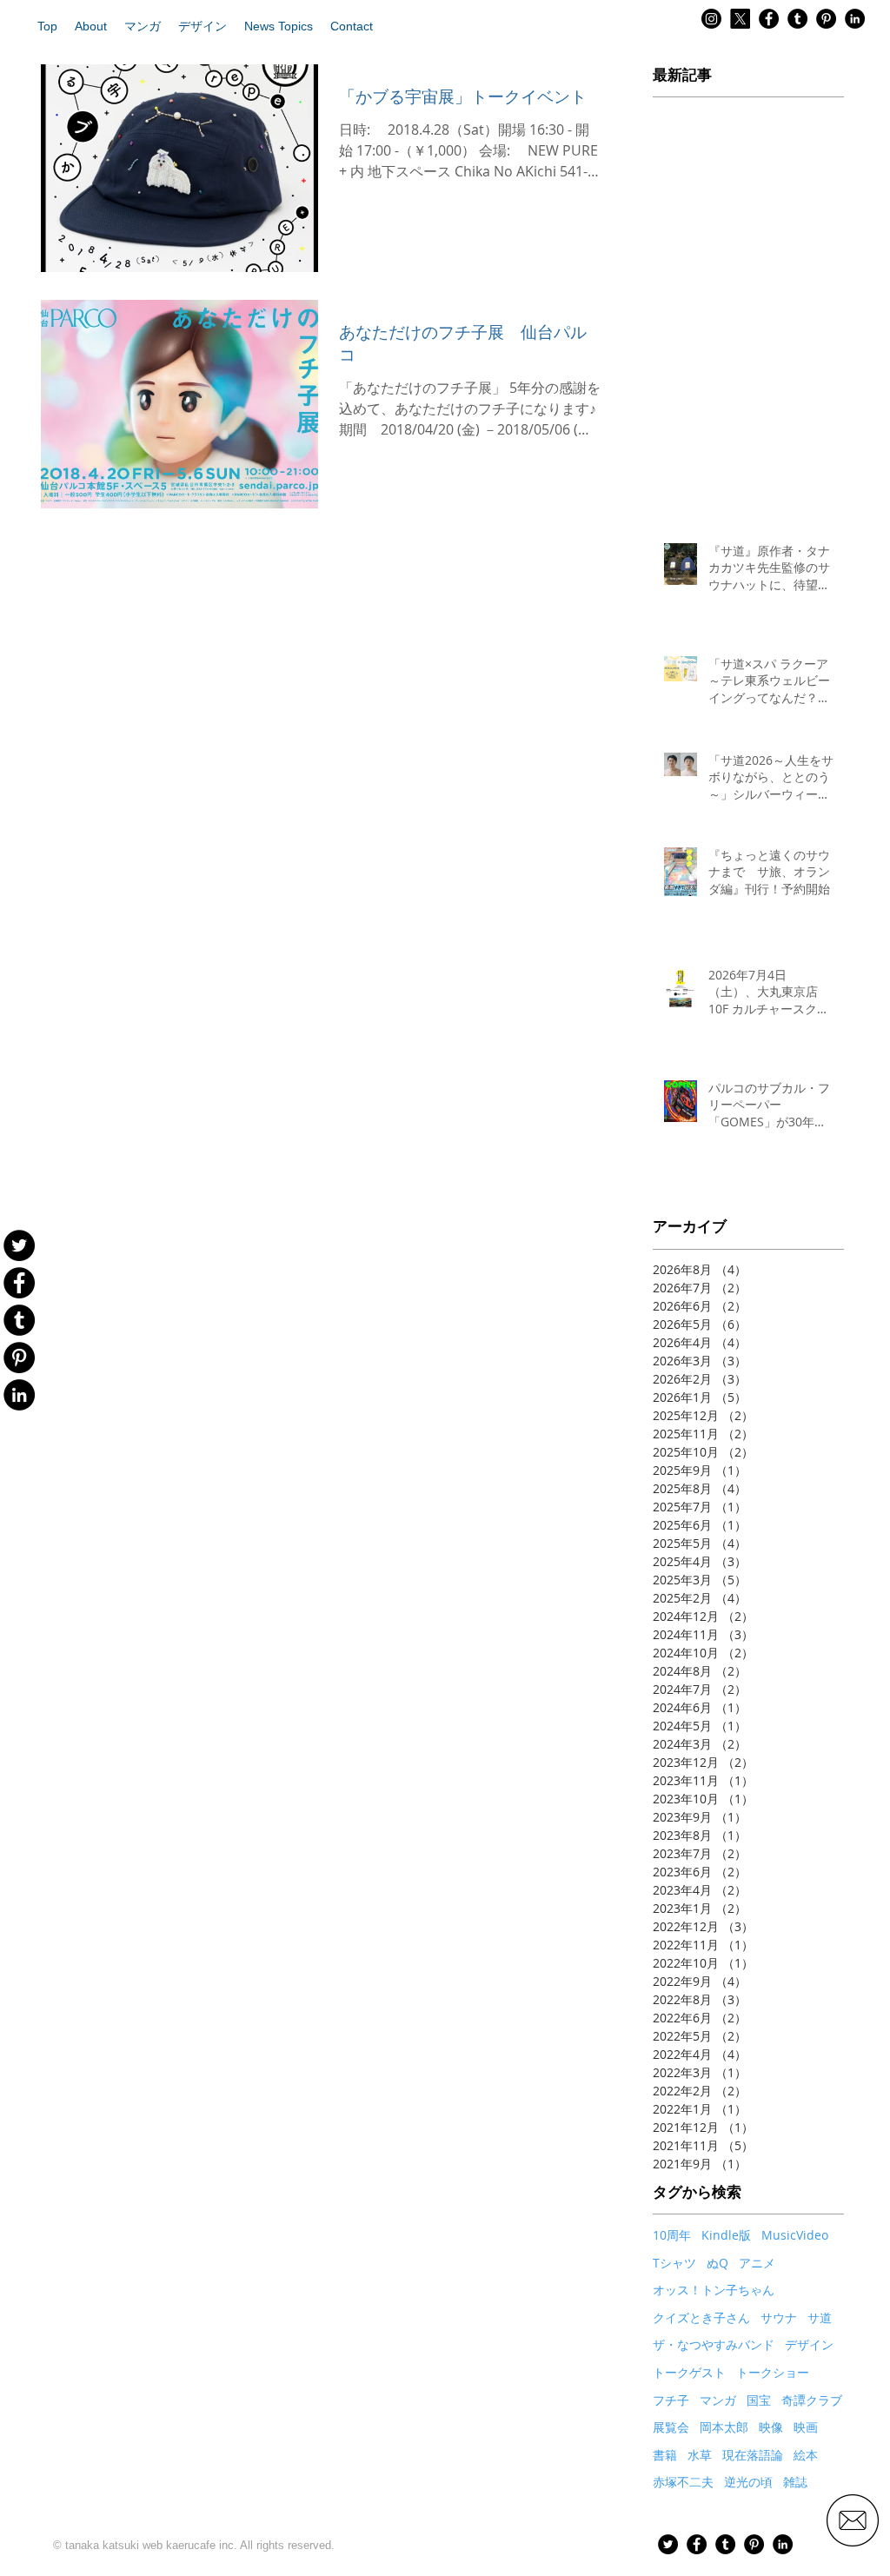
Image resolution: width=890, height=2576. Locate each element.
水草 (700, 2455)
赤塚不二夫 (683, 2482)
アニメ (757, 2263)
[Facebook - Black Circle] (769, 19)
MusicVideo (795, 2235)
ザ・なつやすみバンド (714, 2344)
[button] (91, 26)
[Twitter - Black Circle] (668, 2544)
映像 (771, 2427)
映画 (806, 2427)
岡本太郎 (724, 2427)
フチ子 (671, 2400)
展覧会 (671, 2427)
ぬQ (717, 2263)
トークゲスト (689, 2372)
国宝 (759, 2400)
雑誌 (795, 2482)
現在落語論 (753, 2455)
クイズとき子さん (701, 2317)
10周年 (672, 2235)
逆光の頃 (748, 2482)
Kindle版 (726, 2235)
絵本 (806, 2455)
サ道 (820, 2317)
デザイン (809, 2344)
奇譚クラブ (812, 2400)
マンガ (718, 2400)
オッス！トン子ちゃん (714, 2290)
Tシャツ (674, 2263)
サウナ (779, 2317)
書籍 (665, 2455)
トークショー (773, 2372)
